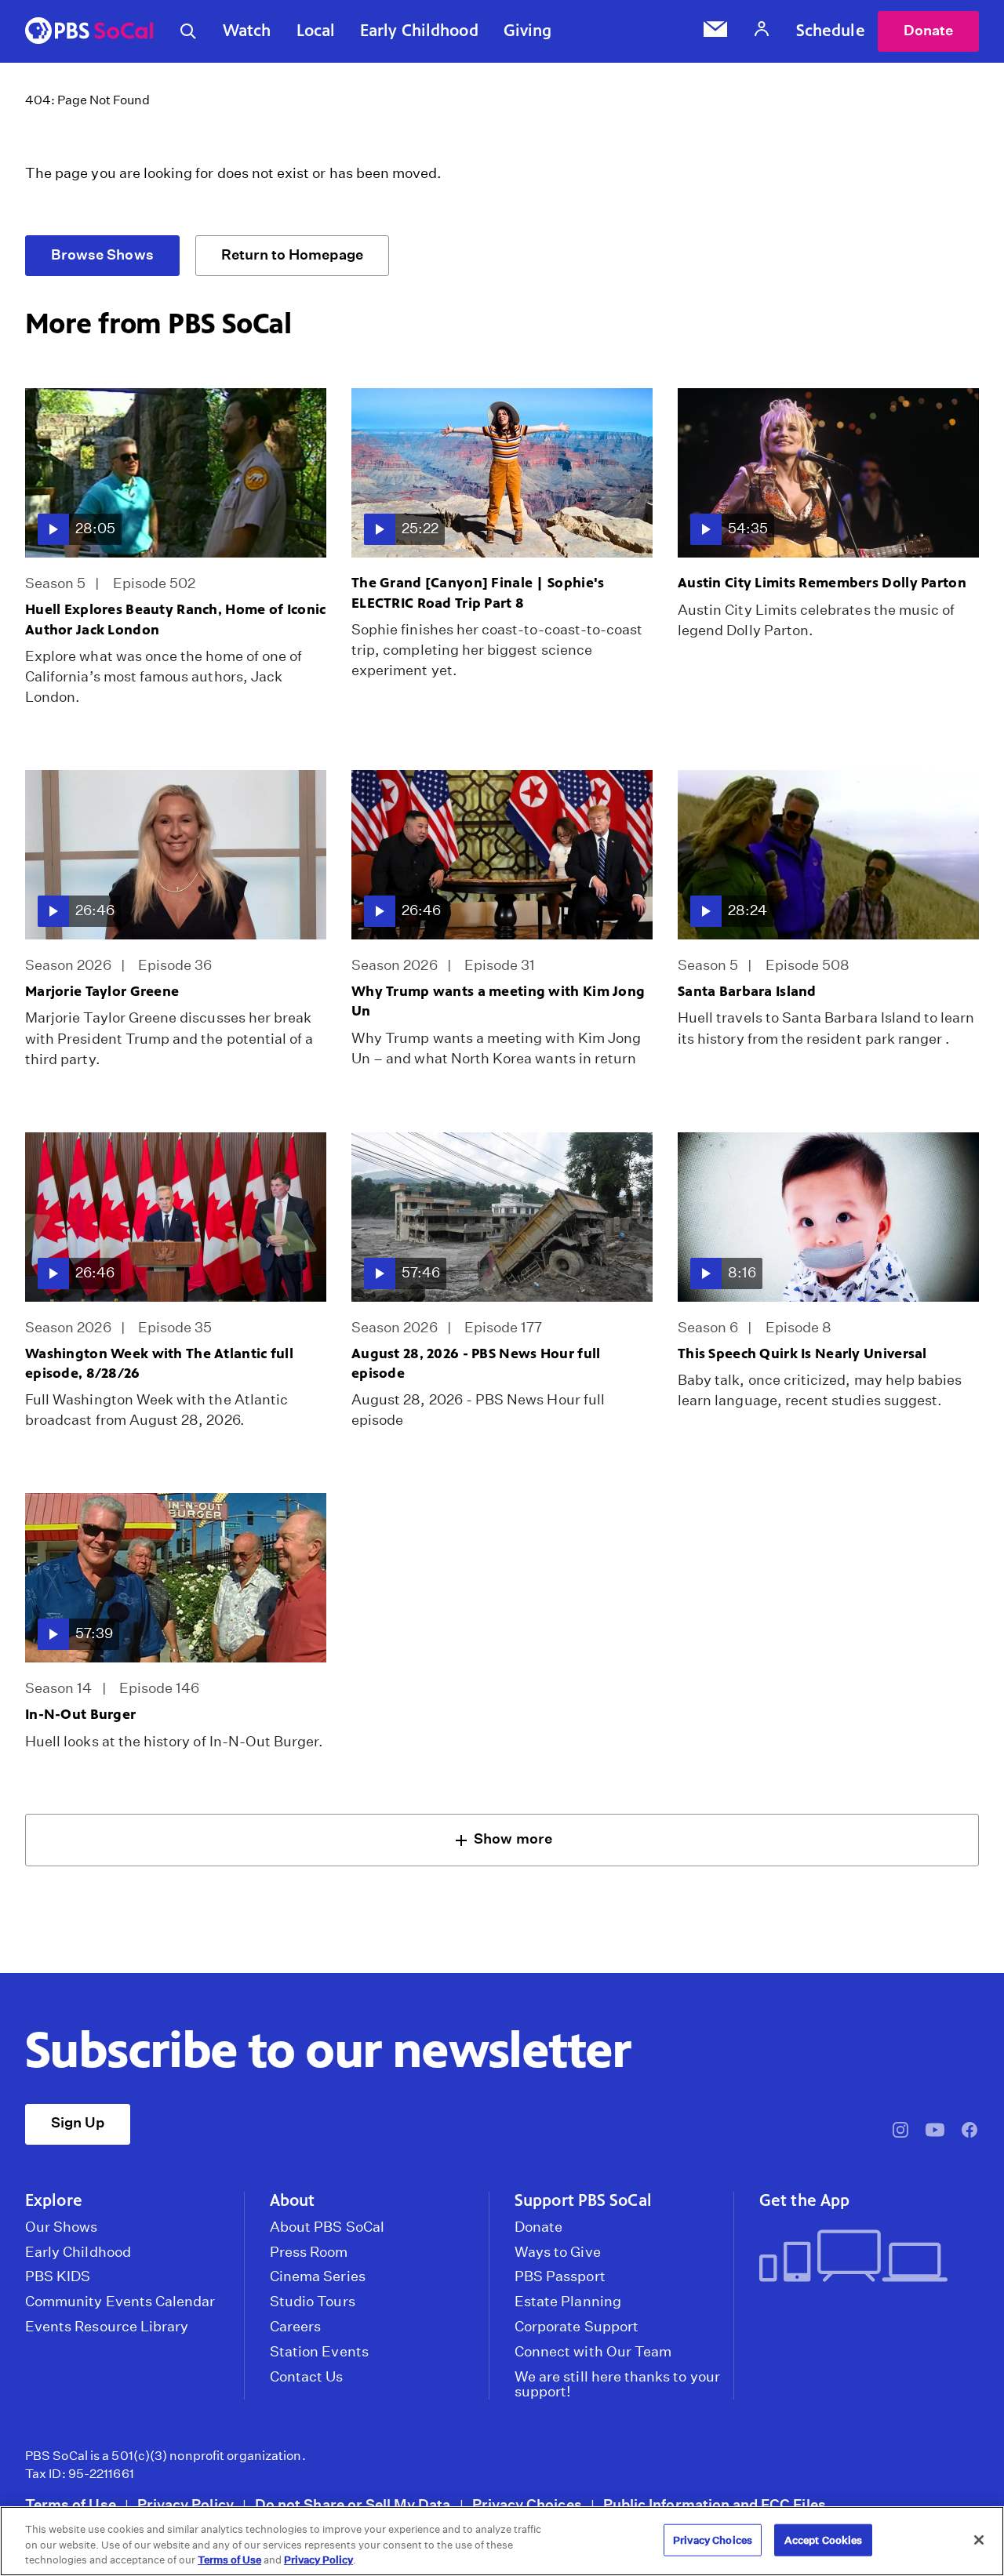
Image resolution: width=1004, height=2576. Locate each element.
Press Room (309, 2252)
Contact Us (307, 2377)
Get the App (804, 2200)
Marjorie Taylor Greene (102, 991)
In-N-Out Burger (80, 1714)
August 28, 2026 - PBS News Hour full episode (476, 1363)
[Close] (979, 2540)
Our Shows (62, 2227)
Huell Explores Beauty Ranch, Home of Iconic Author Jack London (175, 619)
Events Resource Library (107, 2327)
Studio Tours (313, 2302)
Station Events (319, 2352)
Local (316, 31)
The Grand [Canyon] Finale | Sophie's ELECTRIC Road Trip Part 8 (478, 592)
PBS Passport (560, 2276)
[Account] (762, 31)
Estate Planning (568, 2302)
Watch (247, 31)
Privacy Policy (186, 2504)
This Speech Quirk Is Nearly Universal (802, 1353)
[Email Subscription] (715, 31)
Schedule (831, 31)
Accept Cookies (824, 2540)
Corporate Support (577, 2327)
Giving (528, 31)
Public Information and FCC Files (715, 2504)
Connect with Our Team (593, 2352)
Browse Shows (102, 254)
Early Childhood (419, 31)
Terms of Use (71, 2504)
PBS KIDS (58, 2276)
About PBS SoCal (327, 2227)
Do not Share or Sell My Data (353, 2504)
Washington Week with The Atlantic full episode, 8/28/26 (159, 1363)
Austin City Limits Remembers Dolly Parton (822, 583)
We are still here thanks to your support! (617, 2385)
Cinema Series (318, 2276)
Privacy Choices (527, 2504)
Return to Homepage (292, 254)
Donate (928, 30)
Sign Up (78, 2122)
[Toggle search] (188, 31)
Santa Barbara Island (747, 991)
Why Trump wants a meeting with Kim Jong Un (498, 1001)
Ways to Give (558, 2252)
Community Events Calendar (120, 2302)
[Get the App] (863, 2257)
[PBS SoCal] (89, 32)
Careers (295, 2327)
